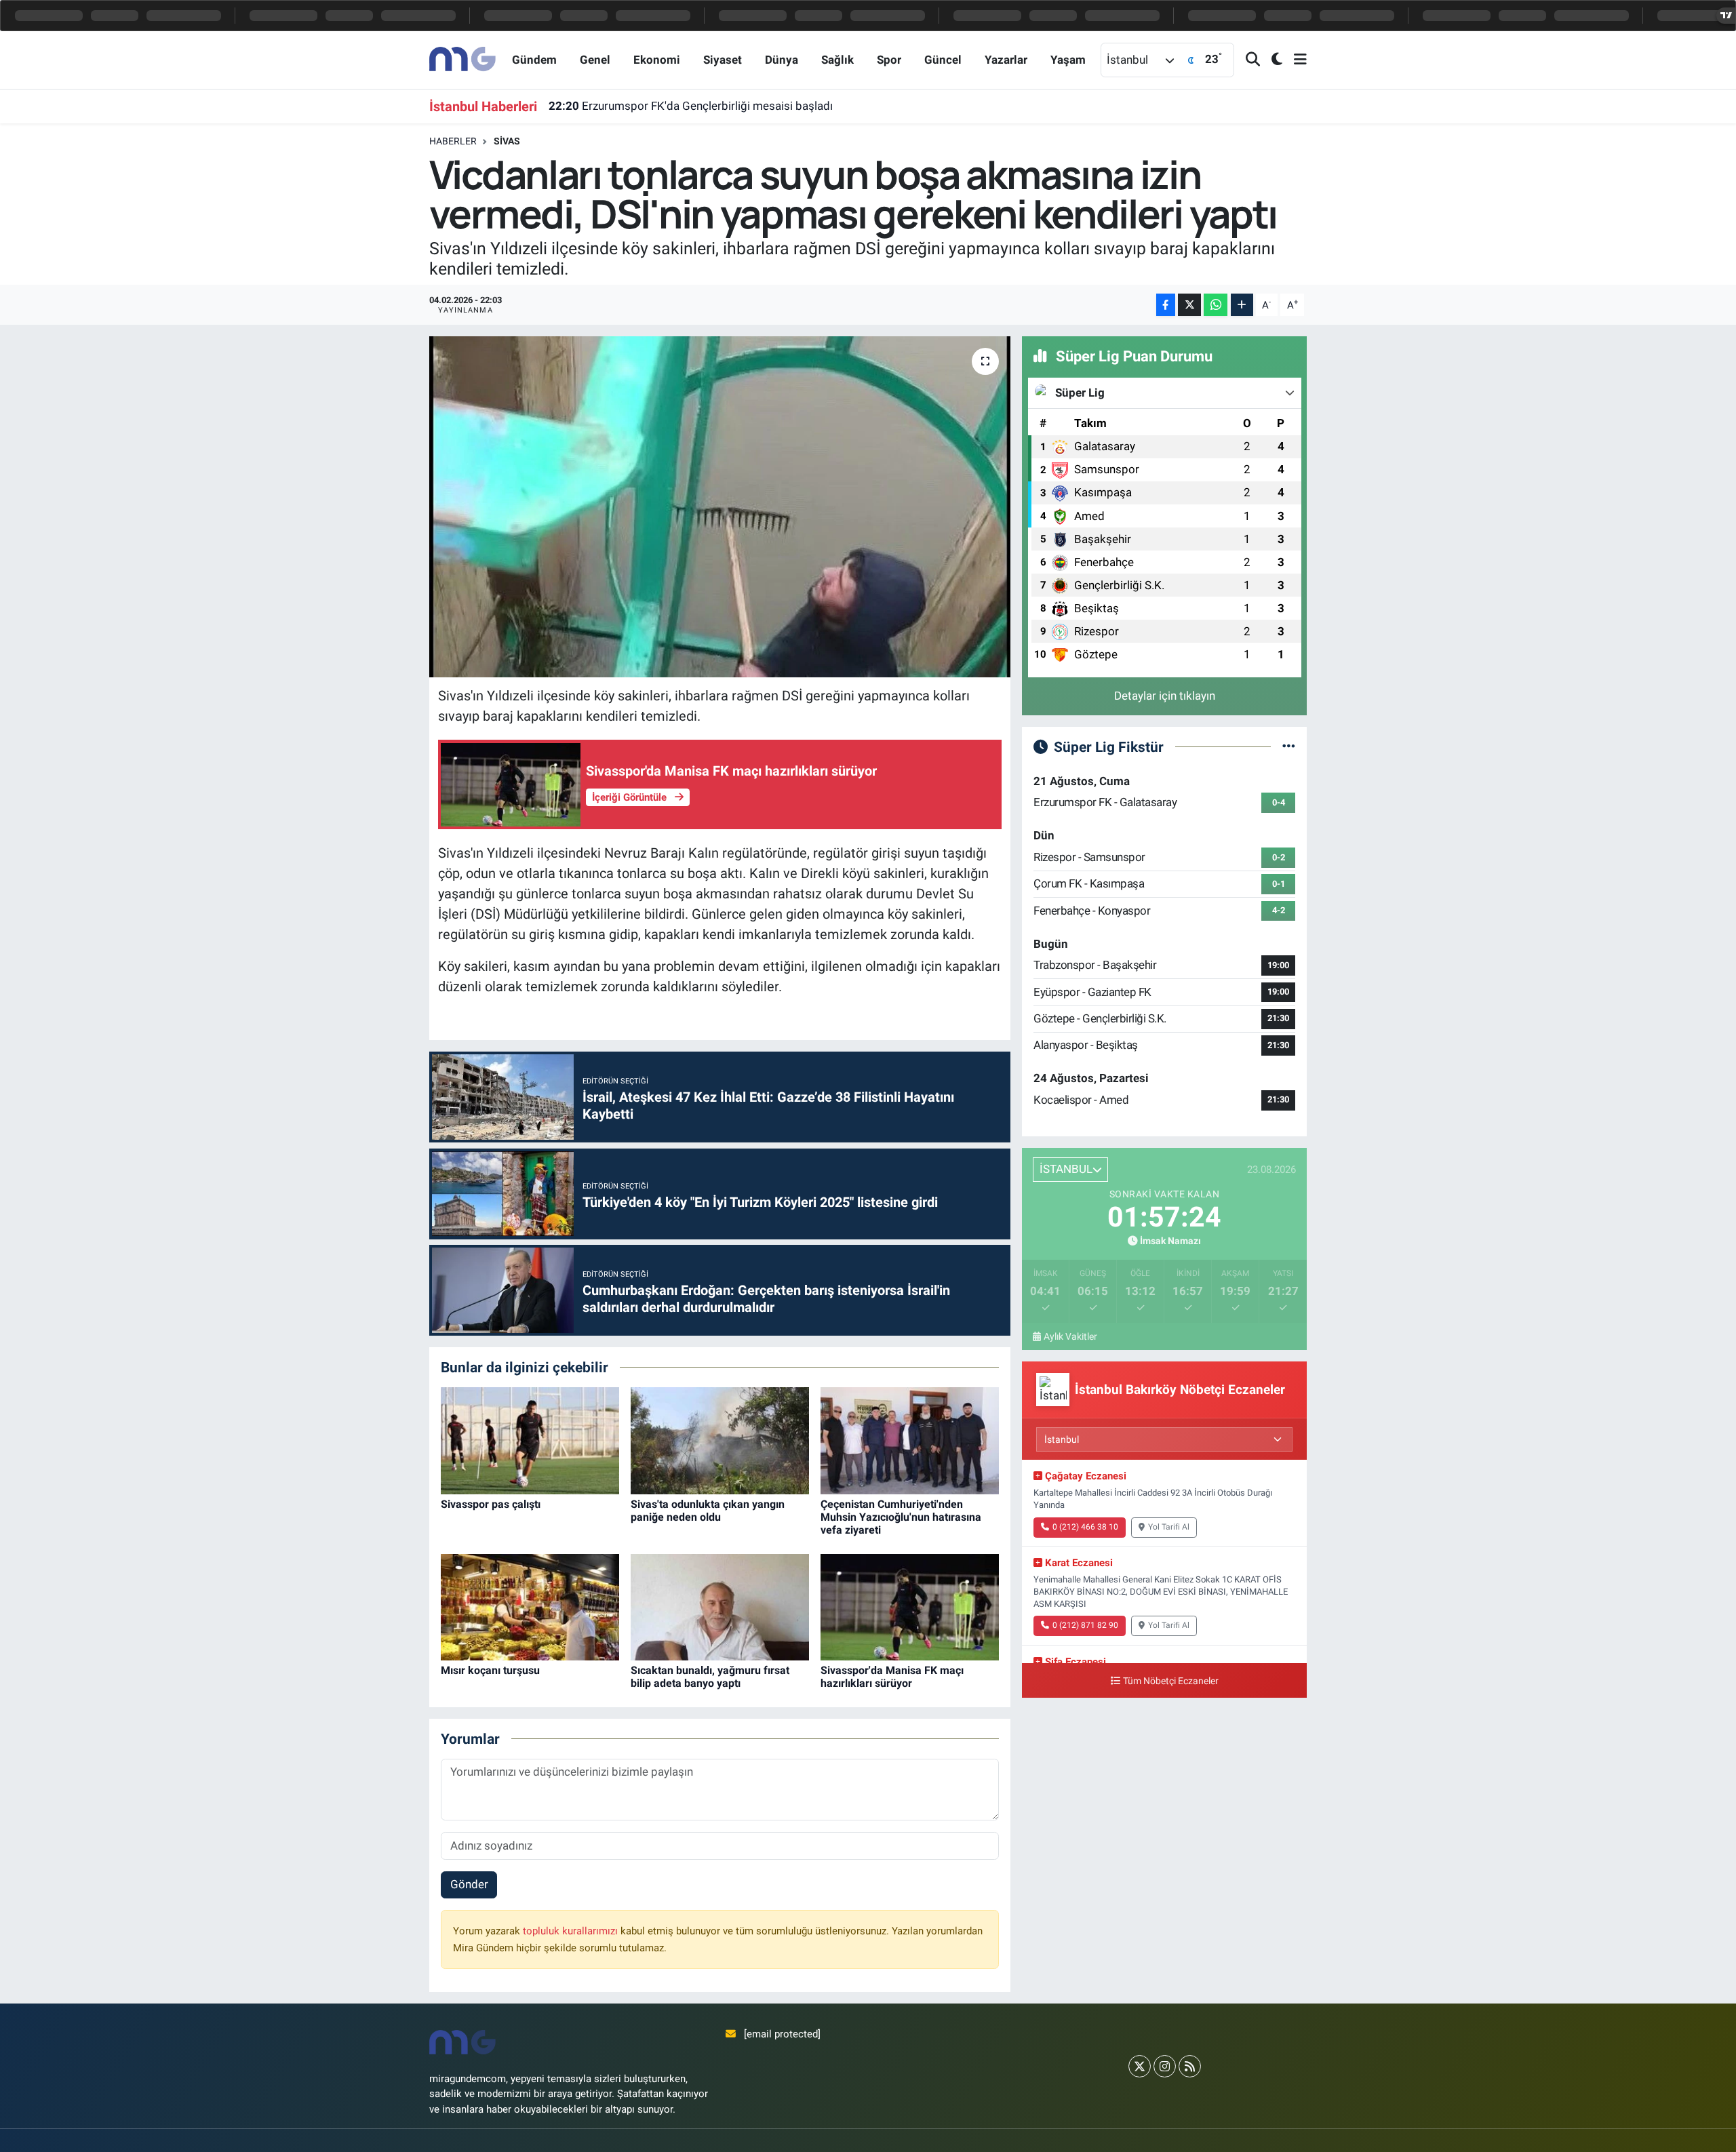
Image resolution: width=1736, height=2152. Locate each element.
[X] (1140, 2066)
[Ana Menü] (1295, 60)
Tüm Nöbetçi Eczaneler (1171, 1681)
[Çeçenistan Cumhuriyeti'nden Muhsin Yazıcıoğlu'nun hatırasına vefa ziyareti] (910, 1440)
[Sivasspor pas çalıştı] (530, 1440)
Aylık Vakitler (1070, 1336)
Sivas (507, 141)
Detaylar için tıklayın (1165, 696)
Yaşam (1068, 60)
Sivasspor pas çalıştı (491, 1504)
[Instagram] (1165, 2066)
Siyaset (723, 60)
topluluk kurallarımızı (572, 1931)
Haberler (453, 141)
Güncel (943, 60)
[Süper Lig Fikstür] (1289, 746)
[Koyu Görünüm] (1271, 60)
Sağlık (837, 60)
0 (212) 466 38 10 (1085, 1527)
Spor (889, 60)
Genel (595, 60)
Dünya (782, 60)
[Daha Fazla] (1242, 305)
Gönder (469, 1884)
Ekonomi (657, 60)
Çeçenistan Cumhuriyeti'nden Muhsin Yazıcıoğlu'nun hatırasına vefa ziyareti (901, 1517)
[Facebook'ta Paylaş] (1166, 305)
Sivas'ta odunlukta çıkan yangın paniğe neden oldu (708, 1511)
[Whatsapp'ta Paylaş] (1216, 305)
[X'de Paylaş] (1189, 305)
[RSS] (1190, 2066)
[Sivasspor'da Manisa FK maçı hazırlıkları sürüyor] (910, 1606)
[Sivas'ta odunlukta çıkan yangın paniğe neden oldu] (720, 1440)
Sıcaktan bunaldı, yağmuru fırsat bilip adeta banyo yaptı (710, 1677)
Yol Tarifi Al (1169, 1527)
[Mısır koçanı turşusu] (530, 1606)
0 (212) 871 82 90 (1085, 1625)
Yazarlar (1006, 60)
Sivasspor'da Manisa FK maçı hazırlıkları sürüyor (892, 1677)
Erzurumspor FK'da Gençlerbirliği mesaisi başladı (691, 106)
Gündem (534, 60)
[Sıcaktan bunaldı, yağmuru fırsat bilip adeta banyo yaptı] (720, 1606)
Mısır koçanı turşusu (490, 1670)
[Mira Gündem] (463, 59)
